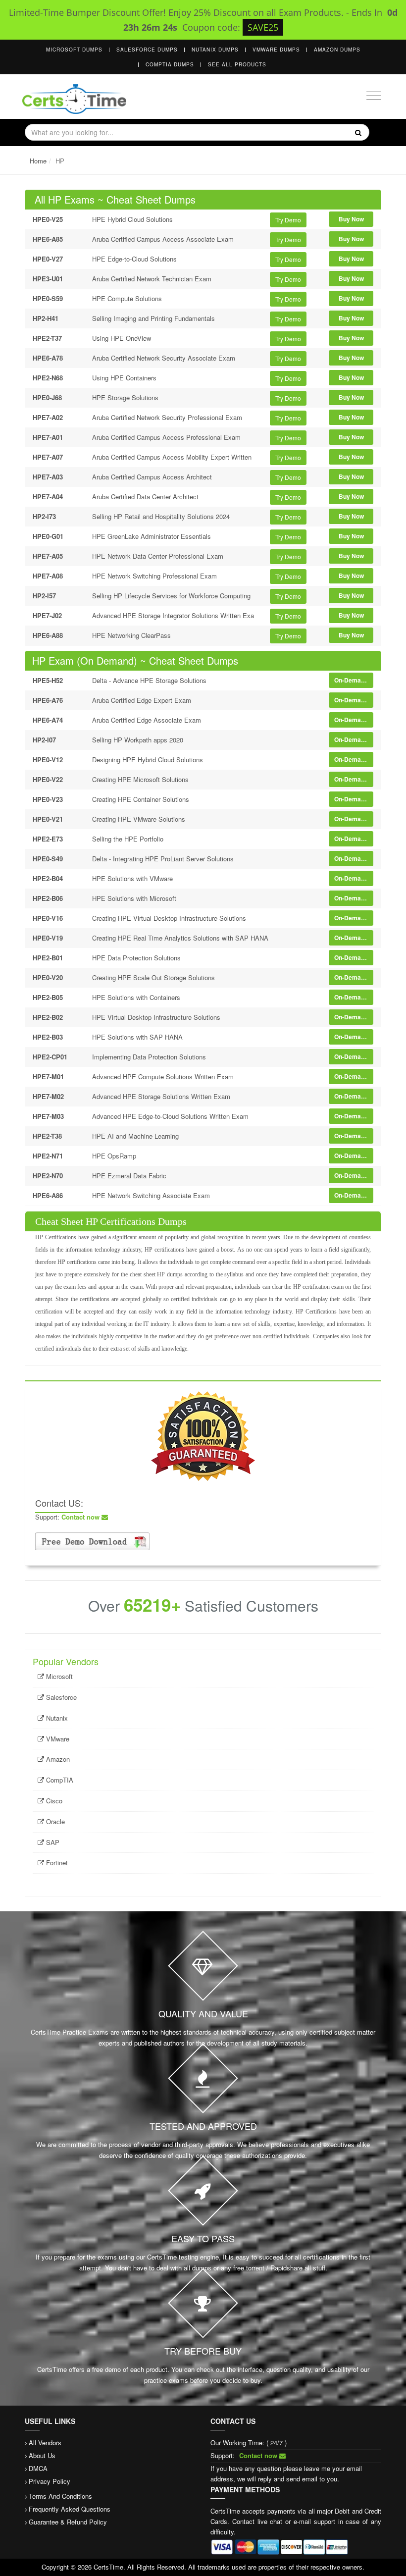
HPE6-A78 (48, 358)
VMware (57, 1739)
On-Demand (351, 680)
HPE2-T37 (47, 338)
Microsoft (58, 1676)
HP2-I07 (44, 740)
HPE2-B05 (48, 997)
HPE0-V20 (48, 977)
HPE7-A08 (48, 576)
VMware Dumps (276, 50)
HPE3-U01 (48, 279)
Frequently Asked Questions (70, 2509)
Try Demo (288, 220)
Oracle (54, 1821)
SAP (52, 1842)
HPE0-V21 (48, 819)
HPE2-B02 (48, 1017)
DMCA (38, 2468)
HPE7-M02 (48, 1096)
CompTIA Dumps (170, 64)
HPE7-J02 (47, 615)
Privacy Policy (50, 2481)
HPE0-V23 (48, 799)
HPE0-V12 (48, 760)
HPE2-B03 (48, 1037)
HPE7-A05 (48, 556)
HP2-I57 (44, 596)
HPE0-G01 (48, 536)
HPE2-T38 (47, 1136)
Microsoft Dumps (74, 50)
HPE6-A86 (48, 1195)
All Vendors (45, 2443)
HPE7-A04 (48, 497)
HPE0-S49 (48, 859)
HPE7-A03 (48, 477)
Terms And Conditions (60, 2496)
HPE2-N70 (48, 1176)
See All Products (237, 64)
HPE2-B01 (48, 958)
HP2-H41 (46, 318)
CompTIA (59, 1780)
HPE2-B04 (48, 878)
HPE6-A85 (48, 239)
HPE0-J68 (47, 397)
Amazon (57, 1759)
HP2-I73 (44, 516)
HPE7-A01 (48, 437)
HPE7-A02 (48, 417)
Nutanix (56, 1718)
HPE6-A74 (48, 720)
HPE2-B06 (48, 898)
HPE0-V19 (48, 938)
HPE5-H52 (48, 680)
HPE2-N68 (48, 378)
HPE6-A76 (48, 700)
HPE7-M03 (48, 1116)
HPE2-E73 (48, 839)
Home (38, 161)
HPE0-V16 (48, 918)
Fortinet (56, 1863)
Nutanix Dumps (215, 50)
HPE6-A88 (48, 635)
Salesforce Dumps (147, 50)
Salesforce (60, 1697)
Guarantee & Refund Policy (68, 2522)
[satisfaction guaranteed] (203, 1435)
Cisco (53, 1801)
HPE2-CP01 (50, 1057)
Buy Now (351, 219)
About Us (42, 2455)
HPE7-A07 (48, 457)
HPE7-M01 (48, 1077)
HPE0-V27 (48, 259)
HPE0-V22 (48, 779)
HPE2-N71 (48, 1156)
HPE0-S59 (48, 298)
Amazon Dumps (337, 50)
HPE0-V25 (48, 219)
